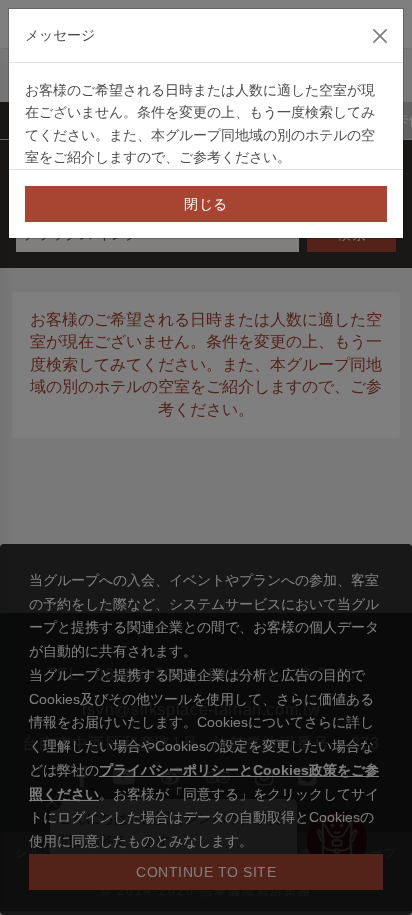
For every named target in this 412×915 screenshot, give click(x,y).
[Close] (380, 36)
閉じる (206, 204)
